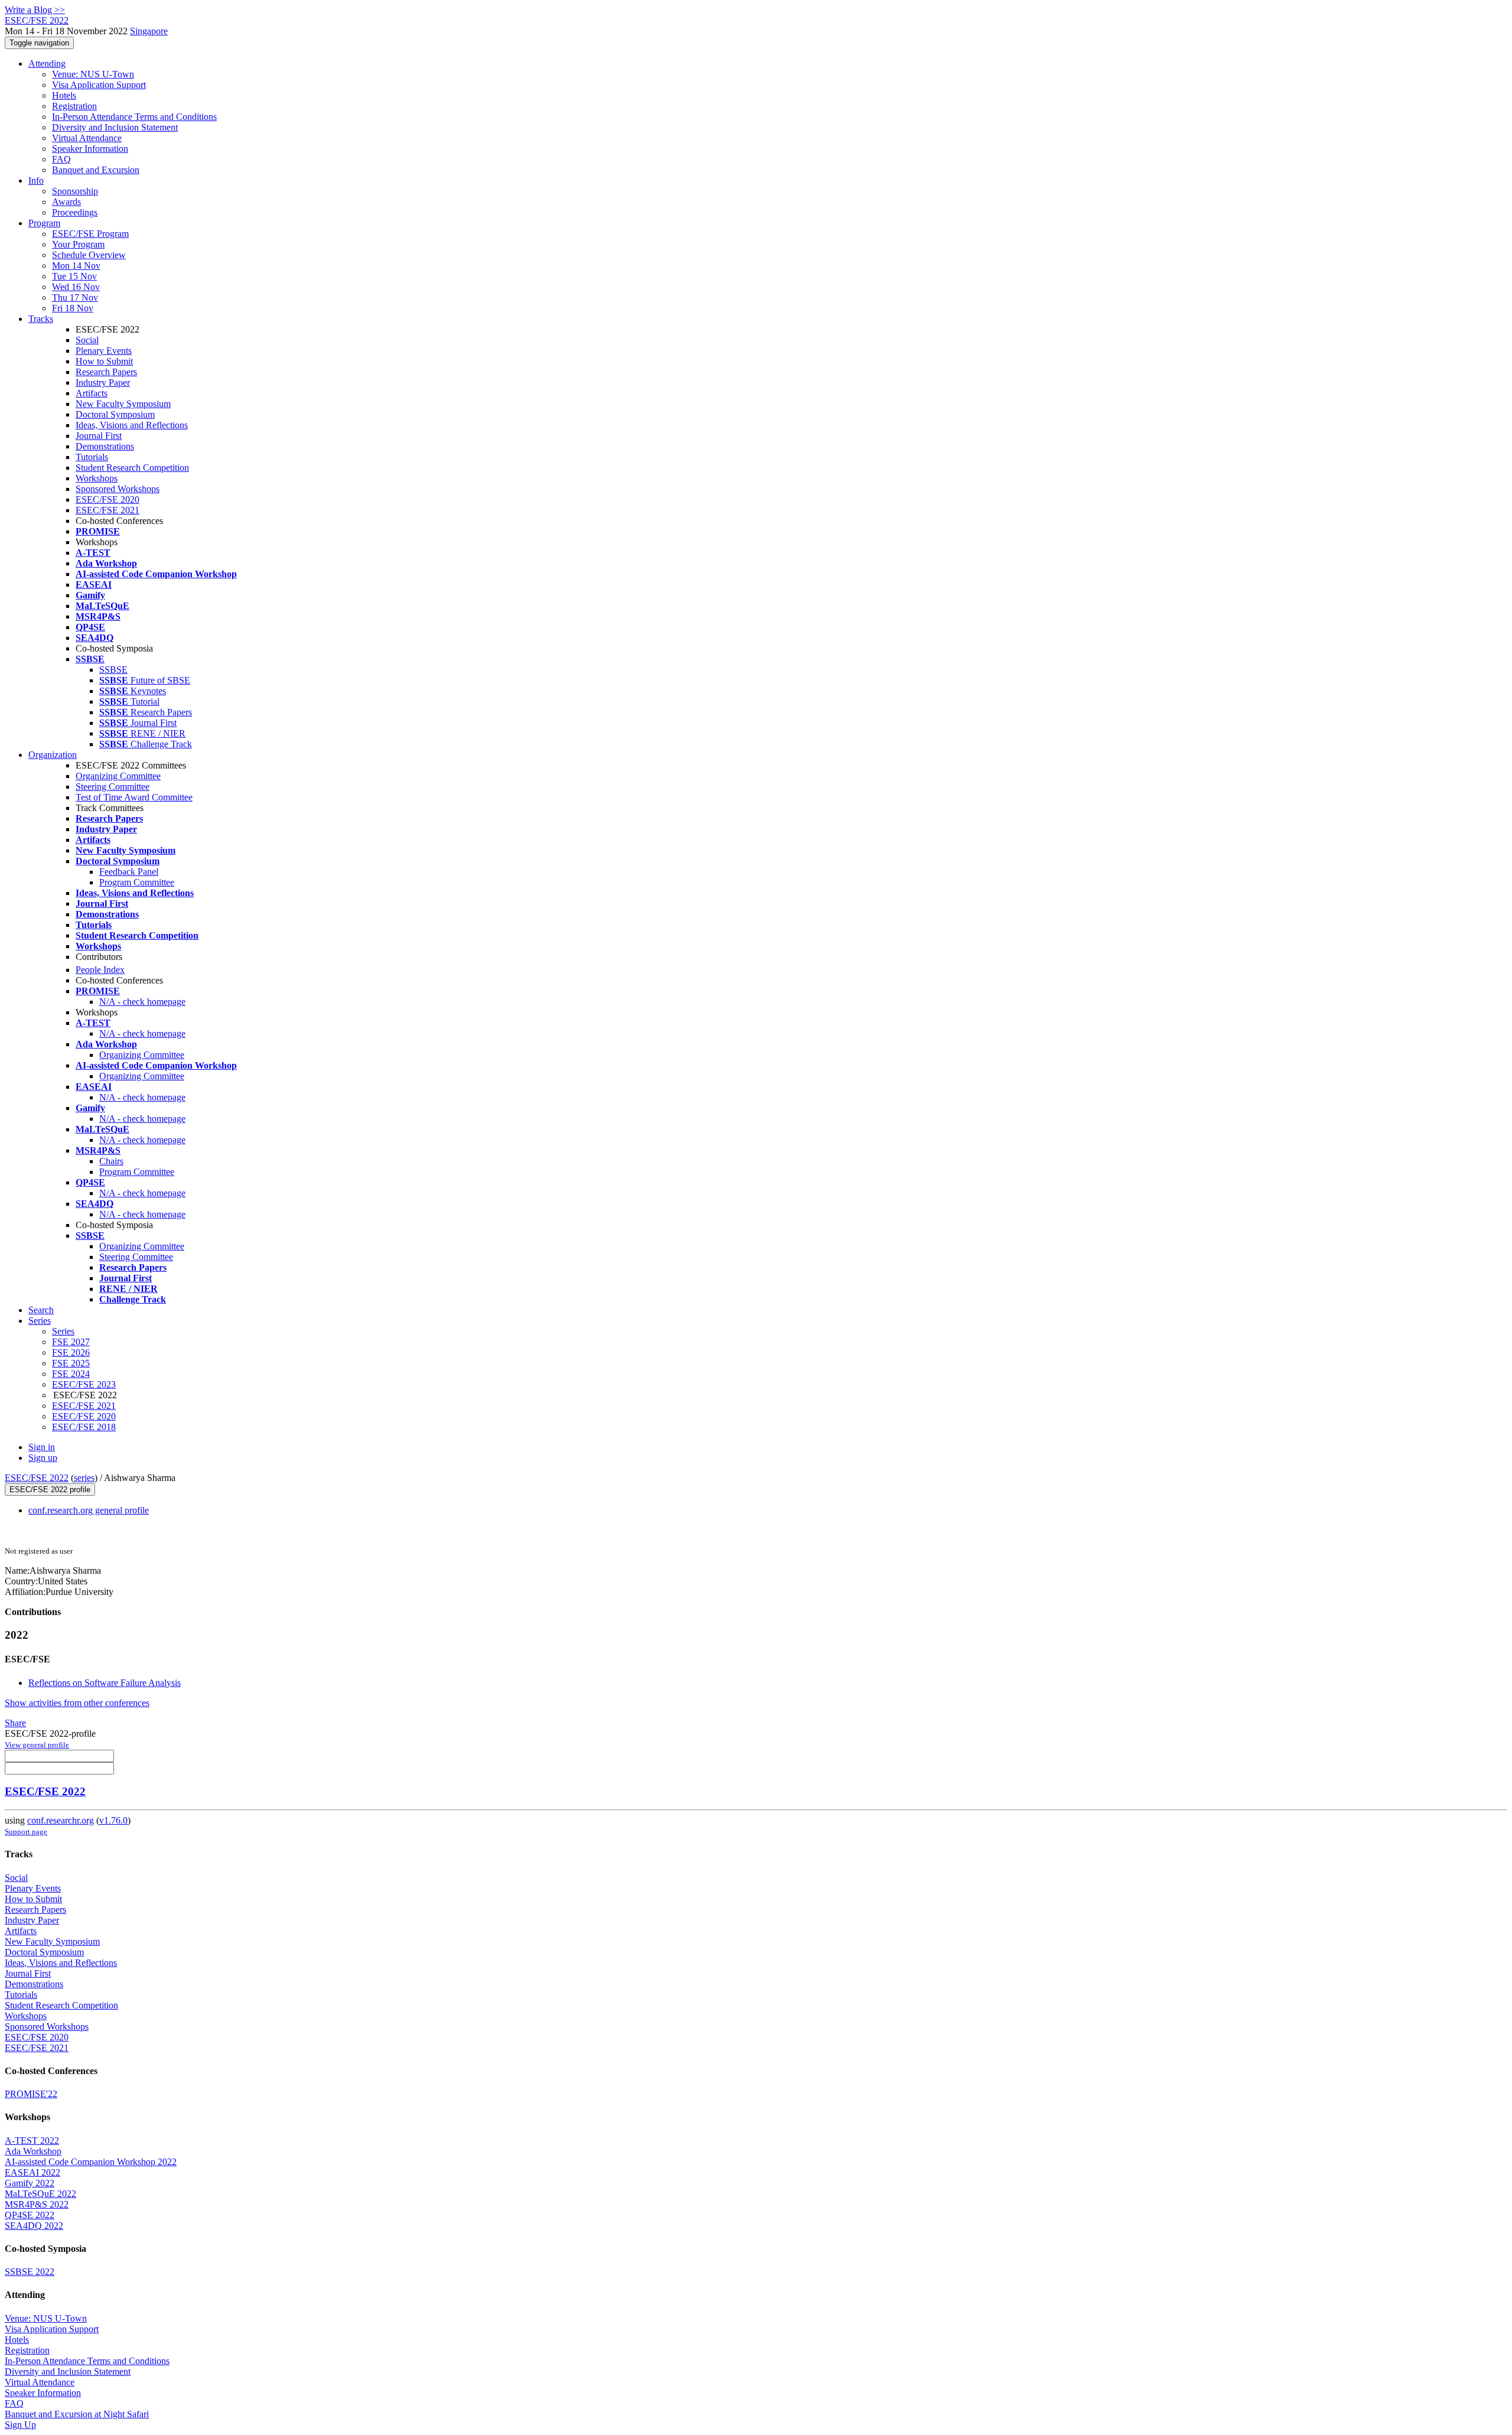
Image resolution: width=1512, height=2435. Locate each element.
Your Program (78, 244)
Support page (26, 1832)
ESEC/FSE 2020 (107, 499)
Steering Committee (113, 787)
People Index (100, 970)
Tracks (41, 319)
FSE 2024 (71, 1374)
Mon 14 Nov (76, 266)
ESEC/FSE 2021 (107, 510)
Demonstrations (105, 446)
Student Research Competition (132, 468)
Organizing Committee (118, 776)
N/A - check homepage (142, 1002)
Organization (53, 755)
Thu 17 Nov (75, 297)
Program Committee (137, 882)
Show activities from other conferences (77, 1703)
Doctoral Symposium (115, 414)
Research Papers (106, 372)
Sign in (42, 1447)
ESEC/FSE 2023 (84, 1384)
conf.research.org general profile (89, 1510)
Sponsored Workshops (118, 489)
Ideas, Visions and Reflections (132, 425)
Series (63, 1331)
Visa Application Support (99, 85)
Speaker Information (90, 149)
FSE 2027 (71, 1342)
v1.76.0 (113, 1820)
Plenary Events (104, 351)
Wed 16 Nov (76, 287)
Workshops (97, 478)
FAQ (61, 159)
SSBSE (113, 670)
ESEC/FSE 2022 (37, 1478)
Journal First (99, 436)
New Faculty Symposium (123, 404)
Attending (47, 64)
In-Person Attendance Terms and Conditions (134, 117)
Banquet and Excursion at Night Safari (77, 2414)
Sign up (43, 1458)
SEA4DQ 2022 (34, 2226)
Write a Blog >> (35, 10)
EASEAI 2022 (32, 2172)
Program (44, 223)
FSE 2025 (71, 1363)
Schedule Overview (89, 255)
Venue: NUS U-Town (93, 74)
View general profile (37, 1745)
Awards (66, 202)
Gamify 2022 (30, 2183)
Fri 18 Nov (73, 308)
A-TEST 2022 (32, 2141)
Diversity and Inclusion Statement (115, 127)
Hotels (64, 95)
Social (87, 340)
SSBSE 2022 (30, 2272)
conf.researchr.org (61, 1820)
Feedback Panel (129, 872)
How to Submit (104, 361)
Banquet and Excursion (96, 170)
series (84, 1478)
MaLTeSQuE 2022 (40, 2194)
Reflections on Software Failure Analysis (105, 1683)
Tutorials (92, 457)
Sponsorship (75, 191)
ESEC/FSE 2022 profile (50, 1490)
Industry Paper (103, 382)
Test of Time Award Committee (134, 797)
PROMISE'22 (31, 2094)
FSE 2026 (71, 1352)
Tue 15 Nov (74, 276)
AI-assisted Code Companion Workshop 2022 (91, 2162)
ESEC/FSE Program (90, 234)
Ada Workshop (33, 2151)
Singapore (149, 31)
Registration (74, 106)
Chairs (111, 1161)
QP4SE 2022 (30, 2215)
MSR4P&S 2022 (37, 2204)
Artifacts (92, 393)
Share (15, 1723)
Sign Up (20, 2425)
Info (36, 180)
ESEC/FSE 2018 (84, 1427)
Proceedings (75, 212)
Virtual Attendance (87, 138)
